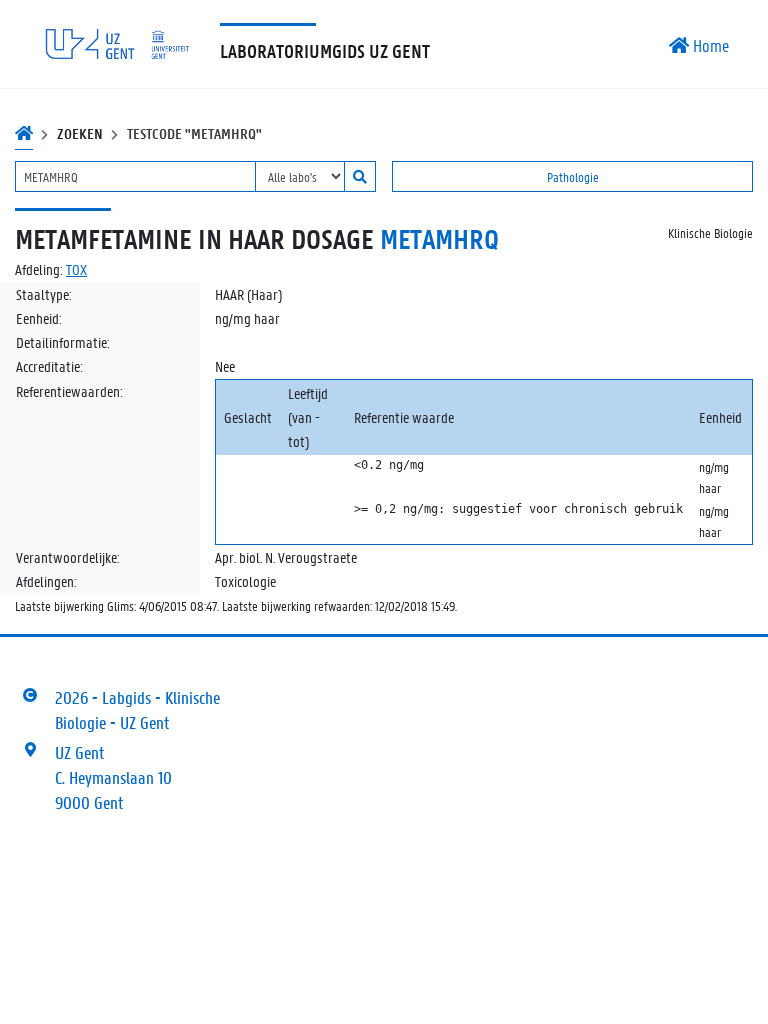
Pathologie (573, 176)
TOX (76, 269)
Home (709, 45)
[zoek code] (360, 176)
